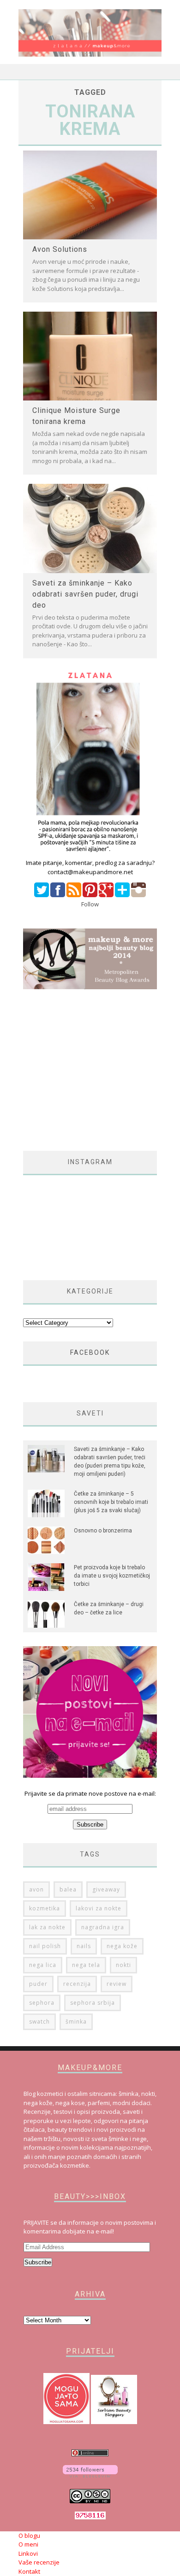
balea (68, 1889)
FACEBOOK (90, 1352)
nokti (123, 1965)
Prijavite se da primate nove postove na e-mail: (90, 1793)
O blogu (29, 2535)
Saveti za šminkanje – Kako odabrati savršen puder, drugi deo (85, 594)
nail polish (45, 1946)
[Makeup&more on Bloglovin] (90, 2475)
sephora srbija (93, 2003)
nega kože (122, 1946)
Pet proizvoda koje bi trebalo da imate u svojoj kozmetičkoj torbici (112, 1576)
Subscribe (38, 2262)
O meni (28, 2544)
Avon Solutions (60, 249)
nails (84, 1946)
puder (38, 1984)
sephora (42, 2003)
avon (36, 1889)
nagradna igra (103, 1927)
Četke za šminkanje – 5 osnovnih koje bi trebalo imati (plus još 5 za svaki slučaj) (111, 1502)
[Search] (154, 72)
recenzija (77, 1984)
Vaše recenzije (39, 2562)
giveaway (106, 1889)
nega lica (43, 1965)
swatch (39, 2022)
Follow (90, 904)
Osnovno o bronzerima (103, 1531)
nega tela (86, 1965)
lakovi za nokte (99, 1908)
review (117, 1984)
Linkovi (28, 2553)
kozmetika (45, 1908)
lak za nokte (47, 1927)
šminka (76, 2022)
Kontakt (29, 2571)
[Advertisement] (101, 1070)
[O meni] (90, 854)
